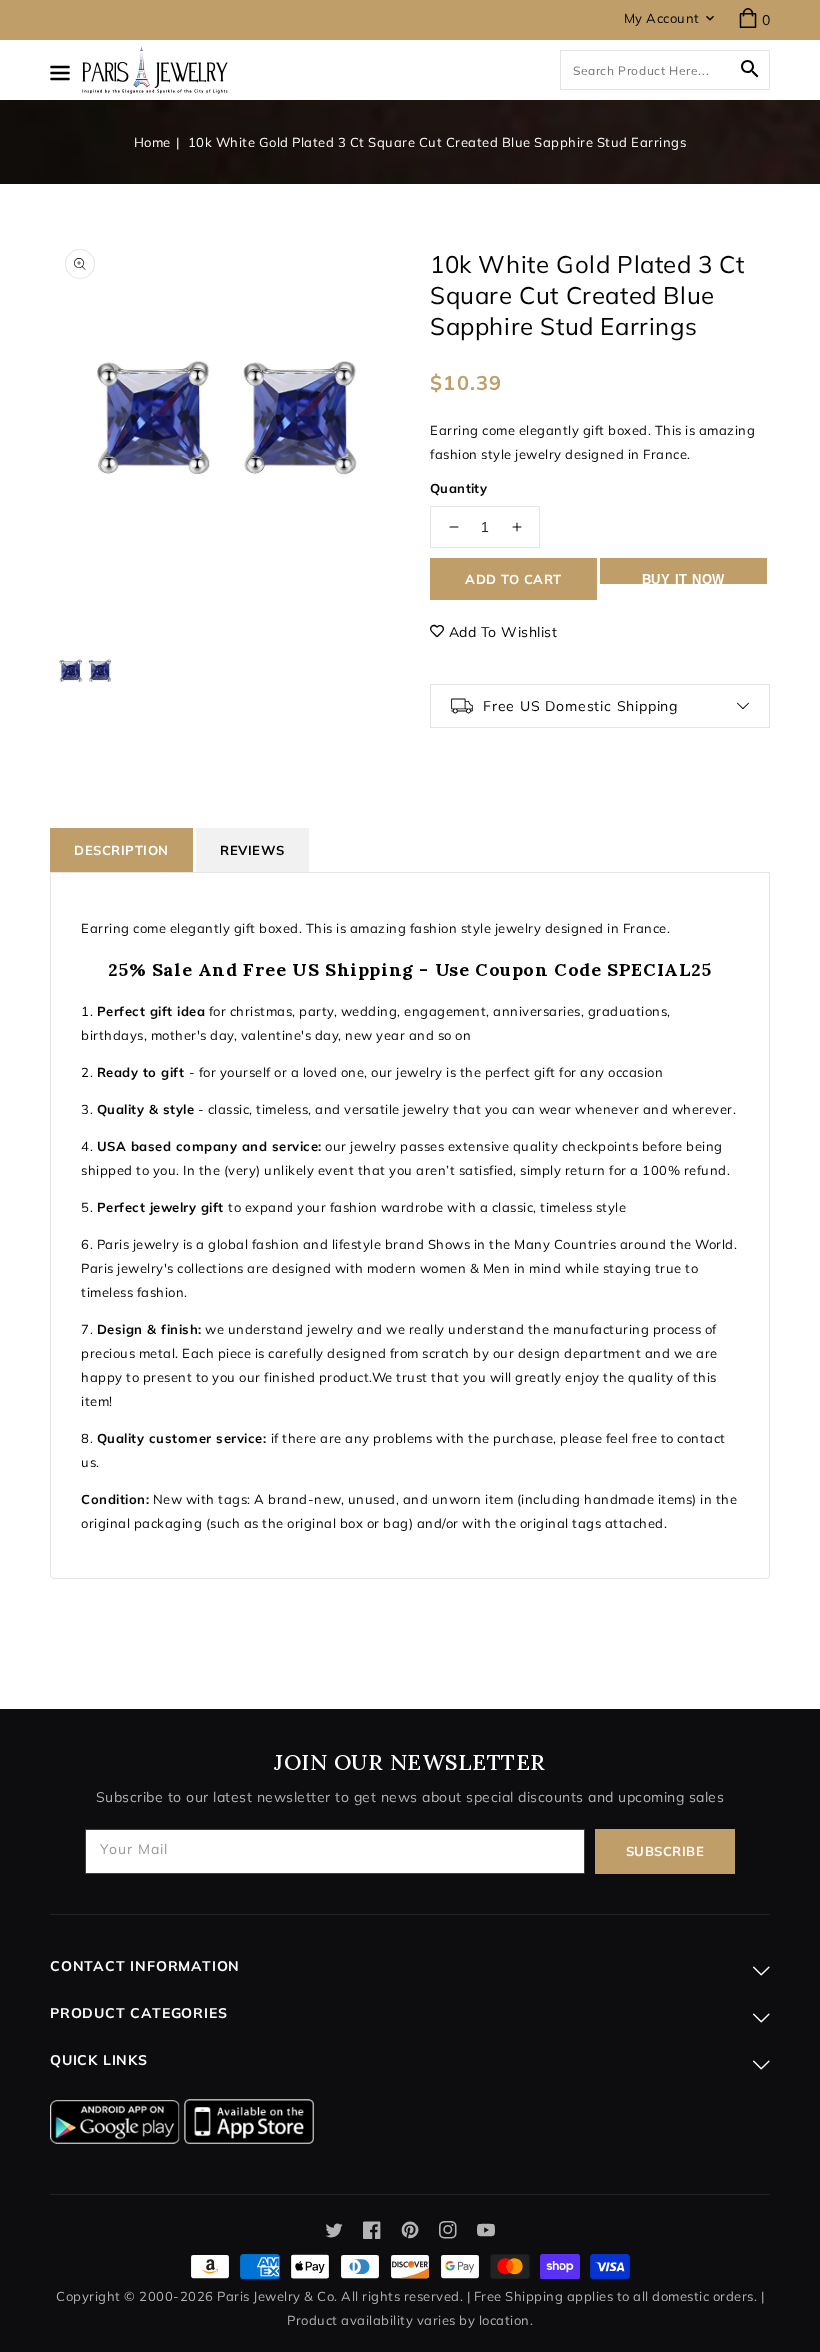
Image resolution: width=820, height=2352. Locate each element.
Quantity (458, 488)
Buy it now (683, 578)
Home (152, 142)
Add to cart (513, 579)
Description (121, 850)
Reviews (252, 850)
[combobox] (665, 70)
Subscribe (665, 1851)
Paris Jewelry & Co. (277, 2296)
